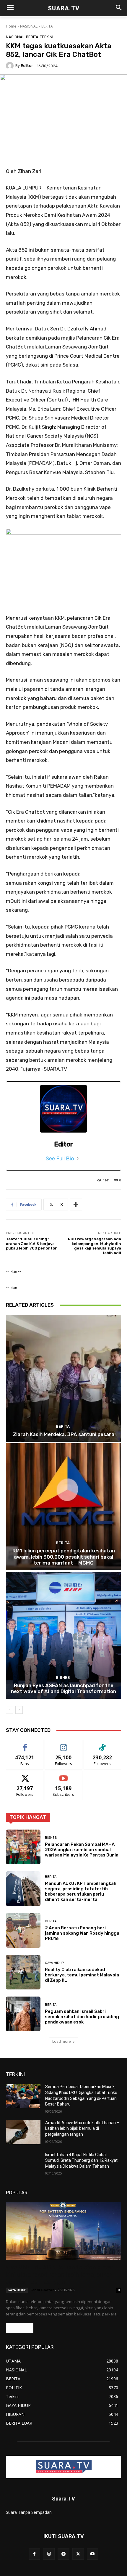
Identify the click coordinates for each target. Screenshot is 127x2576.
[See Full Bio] (78, 1159)
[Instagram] (49, 2554)
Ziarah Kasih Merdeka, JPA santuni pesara (64, 1434)
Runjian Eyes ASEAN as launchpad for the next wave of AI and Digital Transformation (63, 1688)
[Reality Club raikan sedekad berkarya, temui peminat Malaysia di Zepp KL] (23, 1972)
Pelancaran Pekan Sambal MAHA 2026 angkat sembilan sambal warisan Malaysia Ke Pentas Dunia (82, 1850)
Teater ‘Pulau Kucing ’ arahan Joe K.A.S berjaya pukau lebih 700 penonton (32, 1244)
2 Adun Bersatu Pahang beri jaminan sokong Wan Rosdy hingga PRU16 (82, 1933)
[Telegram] (63, 2554)
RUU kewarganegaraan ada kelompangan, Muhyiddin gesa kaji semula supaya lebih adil (95, 1246)
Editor (27, 66)
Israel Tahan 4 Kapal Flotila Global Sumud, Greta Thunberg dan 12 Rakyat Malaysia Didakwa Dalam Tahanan (81, 2160)
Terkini (47, 37)
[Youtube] (93, 2554)
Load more (62, 2041)
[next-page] (19, 1710)
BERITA (47, 26)
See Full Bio (60, 1159)
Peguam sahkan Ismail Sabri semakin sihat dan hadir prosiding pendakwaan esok (82, 2017)
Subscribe (63, 1775)
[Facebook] (34, 2554)
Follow (64, 1744)
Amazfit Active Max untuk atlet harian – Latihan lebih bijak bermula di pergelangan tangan (82, 2128)
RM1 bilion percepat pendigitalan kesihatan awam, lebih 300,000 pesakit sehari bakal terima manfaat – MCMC (64, 1557)
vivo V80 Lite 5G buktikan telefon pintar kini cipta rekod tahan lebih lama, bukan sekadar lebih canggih (60, 2275)
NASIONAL (29, 26)
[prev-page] (10, 1710)
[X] (78, 2554)
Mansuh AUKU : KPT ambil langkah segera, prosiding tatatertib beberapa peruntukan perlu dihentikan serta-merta (81, 1891)
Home (11, 26)
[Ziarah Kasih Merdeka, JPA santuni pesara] (63, 1378)
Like (25, 1744)
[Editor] (11, 66)
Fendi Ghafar (42, 2290)
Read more (20, 2328)
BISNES (63, 1678)
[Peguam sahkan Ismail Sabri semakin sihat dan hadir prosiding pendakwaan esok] (23, 2014)
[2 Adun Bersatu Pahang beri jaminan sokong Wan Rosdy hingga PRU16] (23, 1930)
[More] (76, 1205)
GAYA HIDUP (54, 1963)
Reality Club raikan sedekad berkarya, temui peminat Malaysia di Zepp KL (82, 1975)
